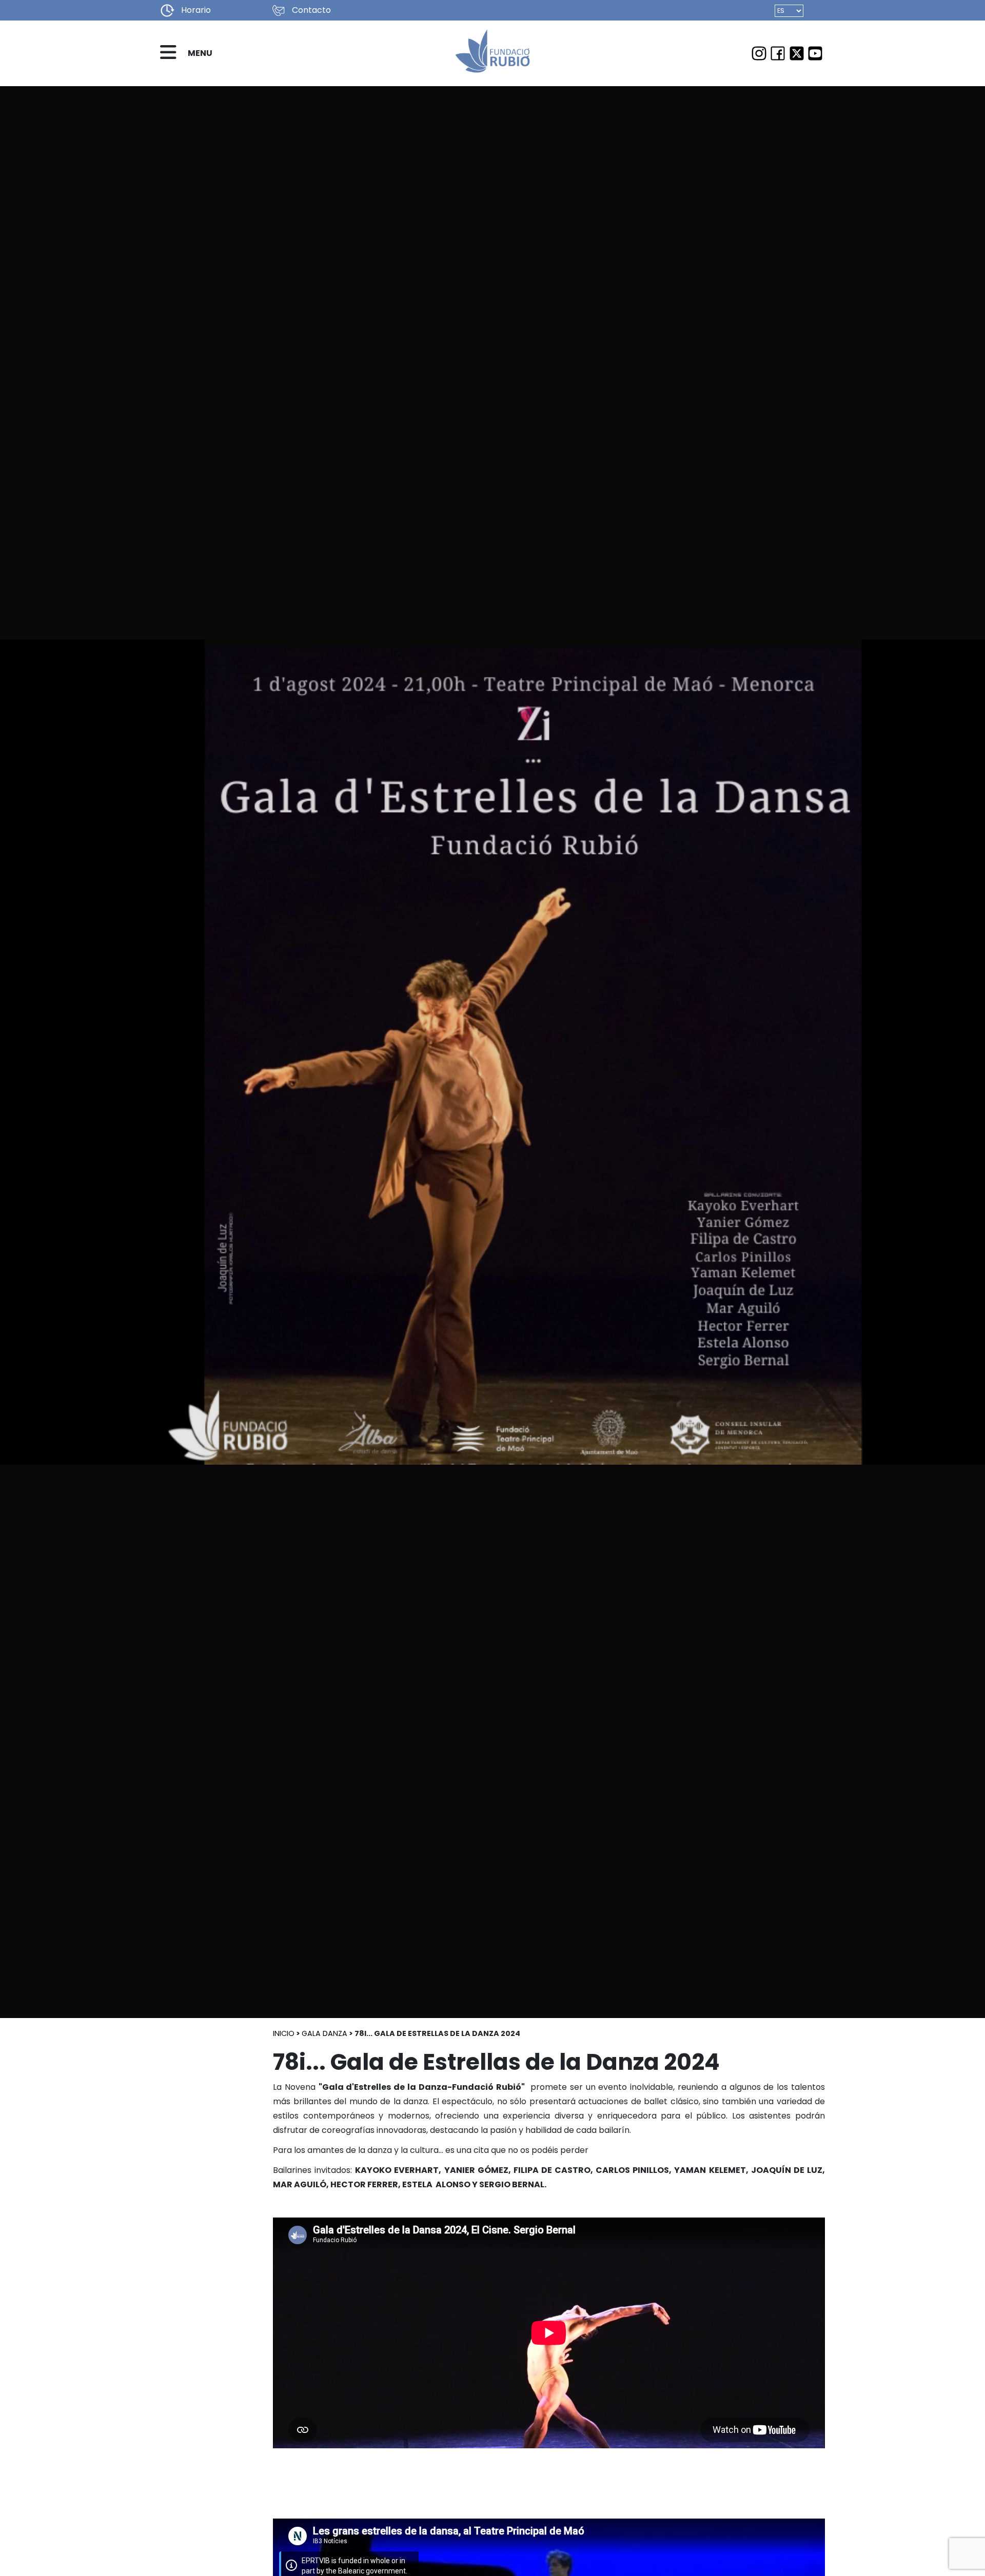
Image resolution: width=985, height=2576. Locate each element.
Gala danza (324, 2033)
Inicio (284, 2033)
